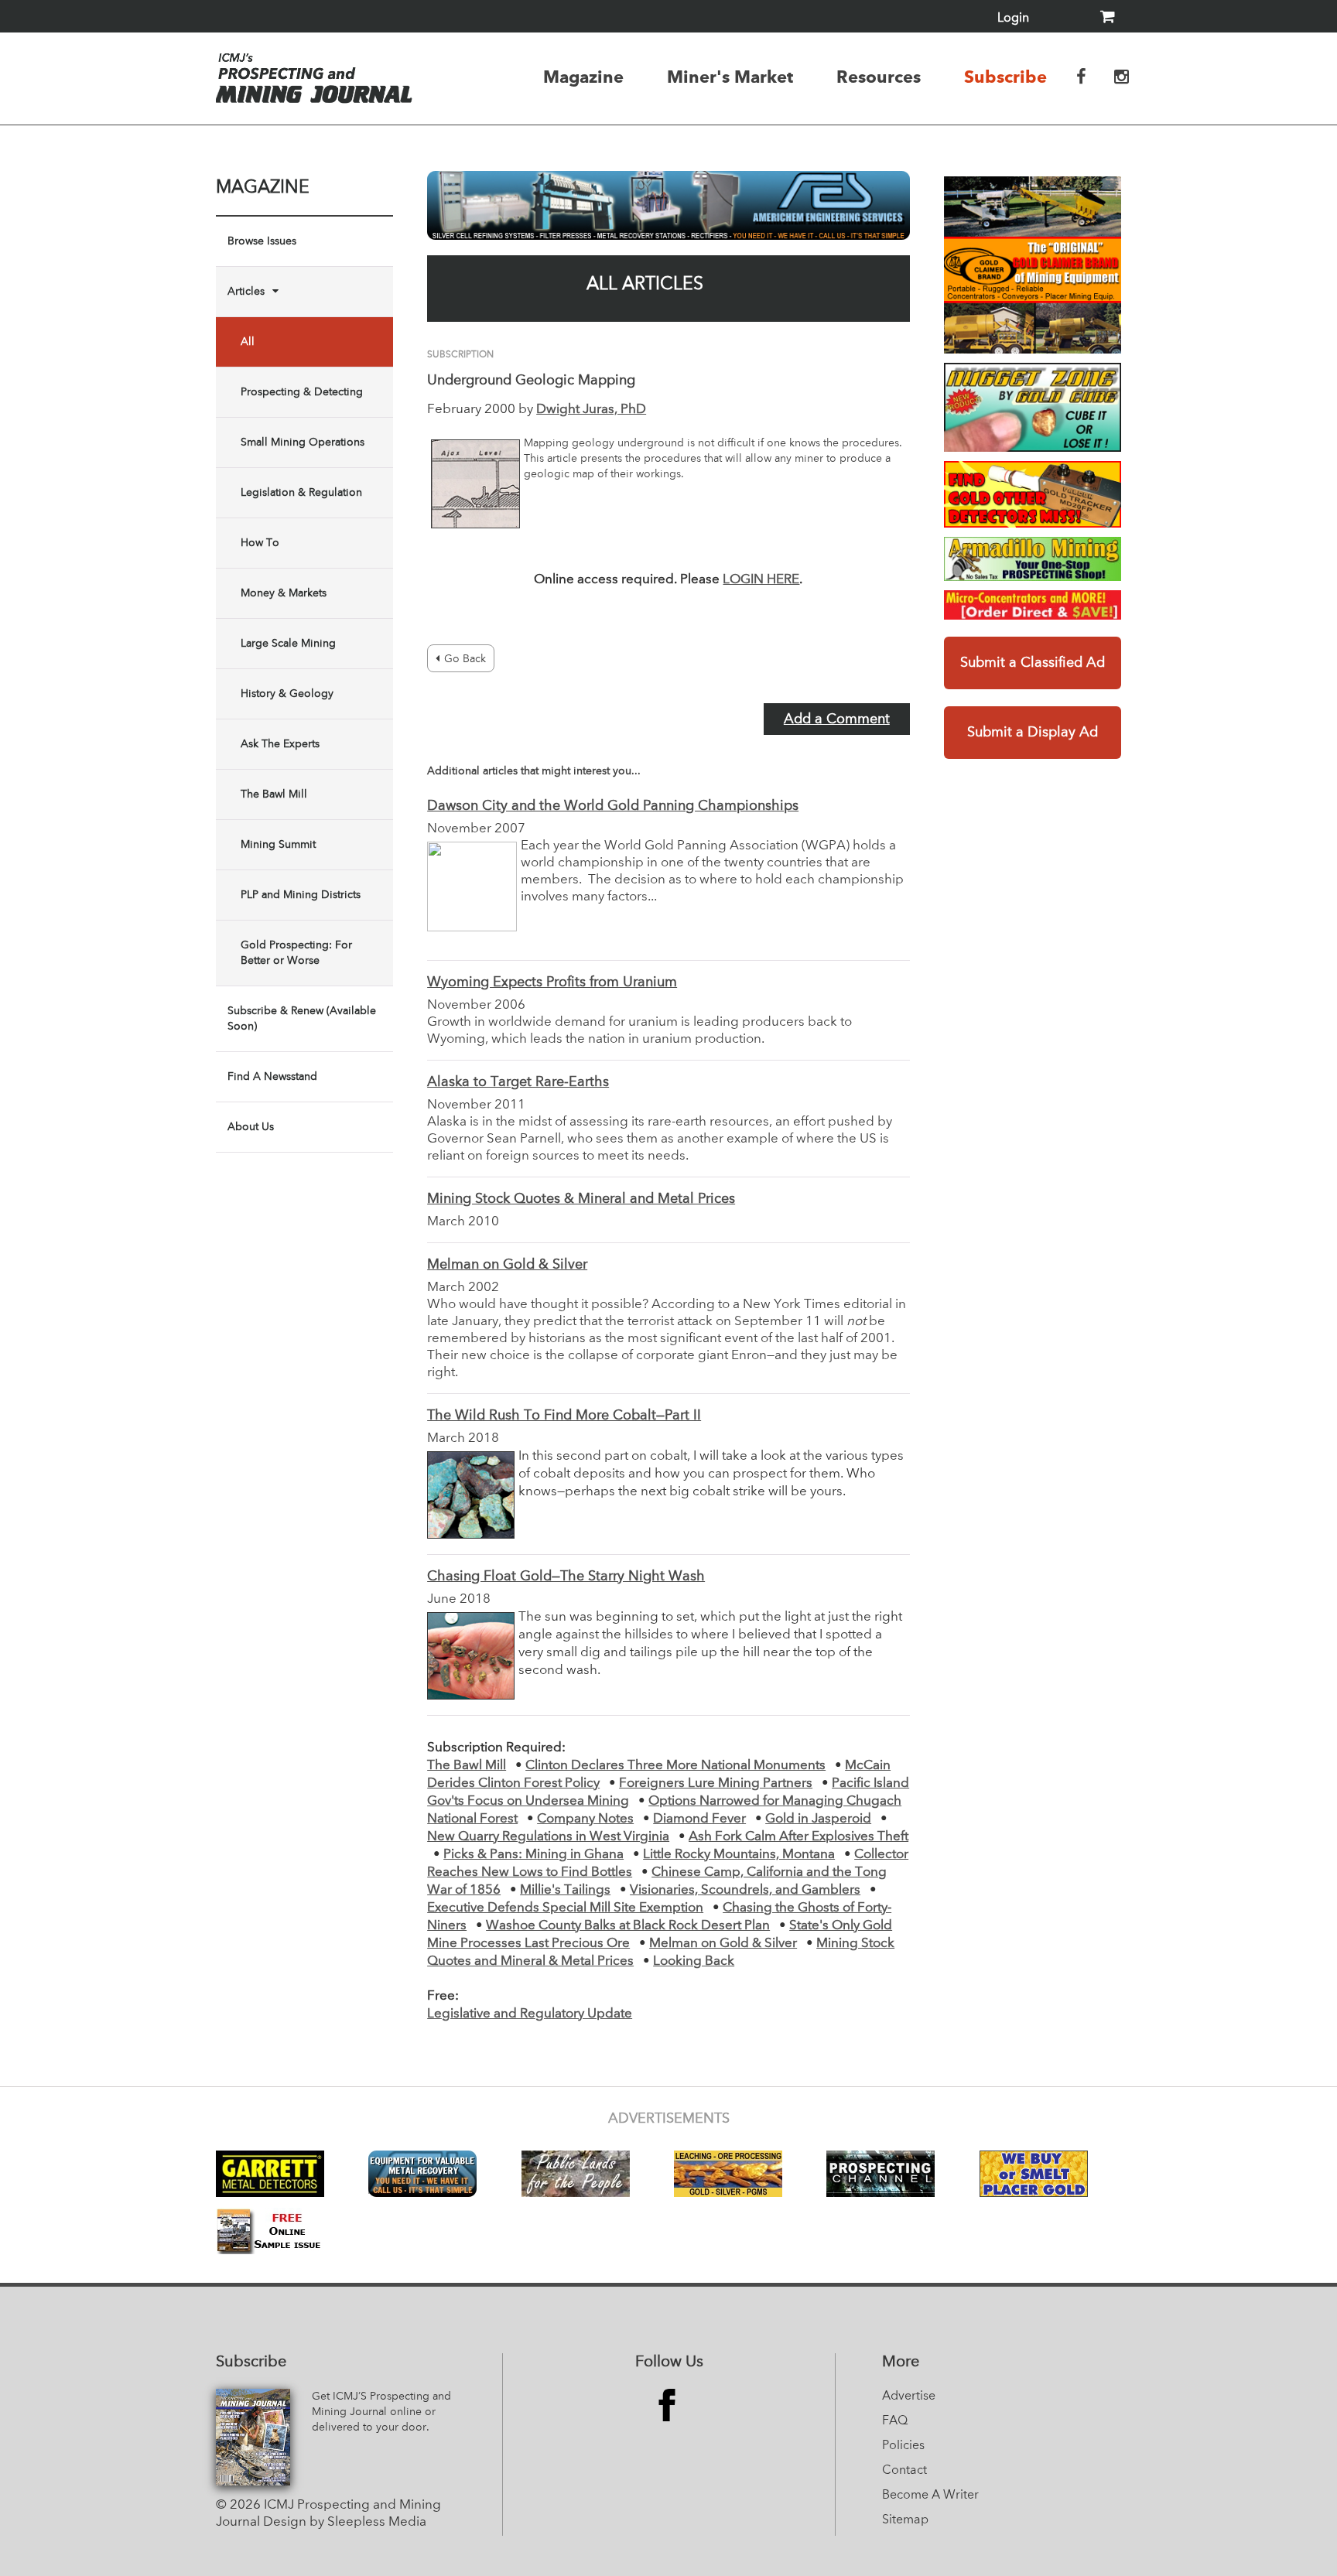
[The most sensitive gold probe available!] (1033, 494)
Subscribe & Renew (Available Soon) (302, 1019)
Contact (904, 2471)
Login (1013, 19)
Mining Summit (278, 845)
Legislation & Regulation (301, 493)
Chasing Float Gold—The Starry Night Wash (566, 1577)
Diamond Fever (699, 1819)
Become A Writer (930, 2496)
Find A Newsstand (272, 1077)
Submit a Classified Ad (1033, 663)
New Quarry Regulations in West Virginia (548, 1837)
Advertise (909, 2397)
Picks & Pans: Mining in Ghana (533, 1855)
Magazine (583, 77)
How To (260, 543)
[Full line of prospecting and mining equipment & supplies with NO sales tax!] (1033, 559)
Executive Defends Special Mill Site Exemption (565, 1908)
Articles (246, 292)
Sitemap (905, 2520)
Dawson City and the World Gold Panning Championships (613, 806)
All (248, 342)
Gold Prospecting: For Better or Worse (296, 953)
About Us (251, 1127)
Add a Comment (837, 719)
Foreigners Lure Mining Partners (716, 1783)
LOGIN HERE (761, 580)
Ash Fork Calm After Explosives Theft (798, 1837)
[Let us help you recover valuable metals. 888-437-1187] (668, 205)
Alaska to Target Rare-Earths (518, 1082)
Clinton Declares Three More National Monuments (675, 1766)
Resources (879, 77)
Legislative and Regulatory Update (530, 2014)
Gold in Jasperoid (818, 1819)
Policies (903, 2446)
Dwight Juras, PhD (591, 410)
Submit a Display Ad (1033, 733)
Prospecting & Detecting (302, 392)
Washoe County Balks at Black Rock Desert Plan (628, 1926)
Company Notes (585, 1819)
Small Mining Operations (303, 442)
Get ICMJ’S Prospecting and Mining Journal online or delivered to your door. (381, 2412)
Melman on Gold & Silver (507, 1265)
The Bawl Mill (274, 794)
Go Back (465, 659)
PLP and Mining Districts (301, 895)
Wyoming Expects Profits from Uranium (552, 982)
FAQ (895, 2421)
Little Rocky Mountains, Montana (739, 1855)
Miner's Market (730, 77)
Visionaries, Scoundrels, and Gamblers (745, 1890)
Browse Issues (262, 241)
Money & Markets (284, 593)
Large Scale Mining (288, 644)
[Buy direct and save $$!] (1033, 605)
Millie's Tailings (565, 1890)
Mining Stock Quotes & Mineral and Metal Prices (581, 1199)
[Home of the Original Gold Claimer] (1033, 265)
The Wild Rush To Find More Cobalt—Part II (564, 1416)
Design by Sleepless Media (345, 2522)
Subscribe (1005, 77)
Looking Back (694, 1961)
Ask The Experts (280, 744)
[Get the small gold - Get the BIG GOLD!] (1033, 407)
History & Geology (287, 694)
